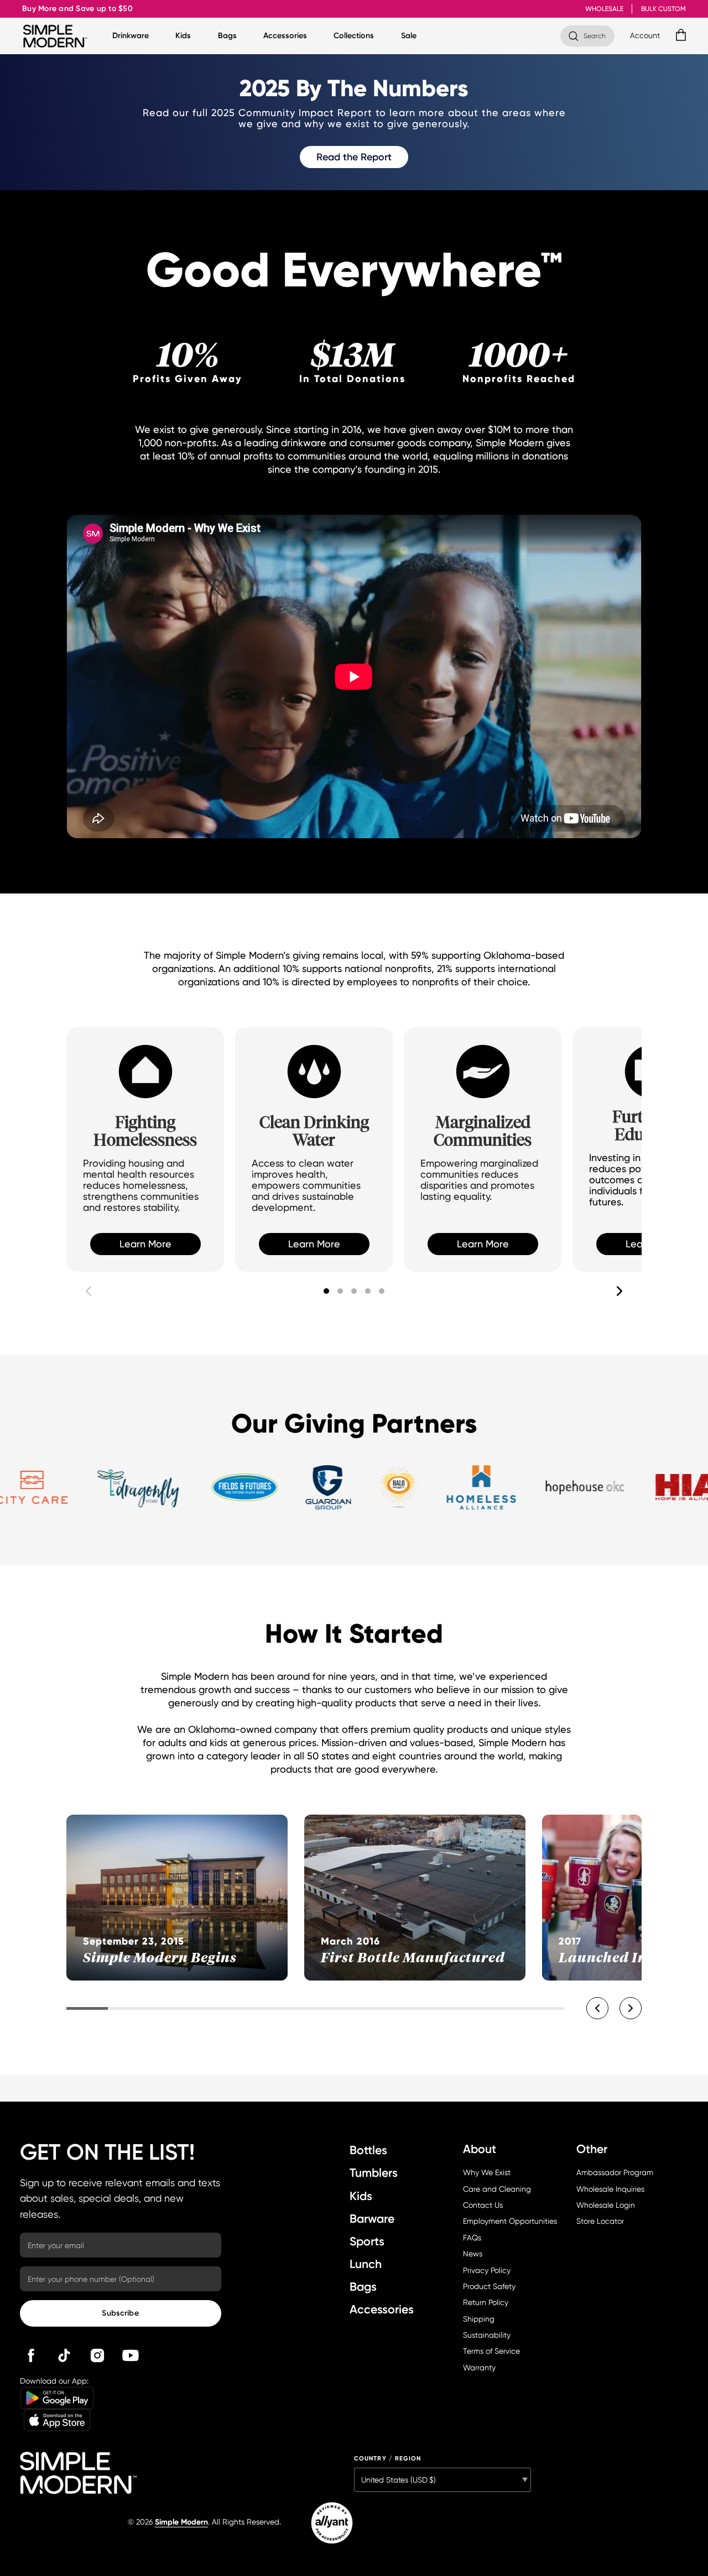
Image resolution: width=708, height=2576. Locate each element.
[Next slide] (619, 1291)
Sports (367, 2241)
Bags (227, 36)
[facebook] (31, 2355)
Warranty (479, 2368)
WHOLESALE (604, 9)
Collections (354, 36)
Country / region (388, 2459)
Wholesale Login (606, 2205)
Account (645, 35)
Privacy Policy (487, 2270)
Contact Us (483, 2205)
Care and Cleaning (497, 2189)
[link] (354, 157)
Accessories (285, 36)
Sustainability (487, 2335)
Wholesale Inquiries (610, 2189)
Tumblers (374, 2173)
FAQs (472, 2238)
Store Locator (600, 2221)
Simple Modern (181, 2522)
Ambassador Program (615, 2172)
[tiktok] (64, 2355)
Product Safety (489, 2286)
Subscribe (120, 2313)
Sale (409, 36)
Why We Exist (487, 2172)
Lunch (366, 2264)
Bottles (368, 2150)
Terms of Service (491, 2351)
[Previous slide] (88, 1291)
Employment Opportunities (510, 2221)
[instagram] (97, 2355)
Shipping (479, 2319)
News (473, 2254)
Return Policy (486, 2302)
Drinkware (131, 36)
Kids (183, 36)
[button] (326, 1291)
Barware (372, 2219)
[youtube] (131, 2355)
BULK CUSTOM (663, 9)
